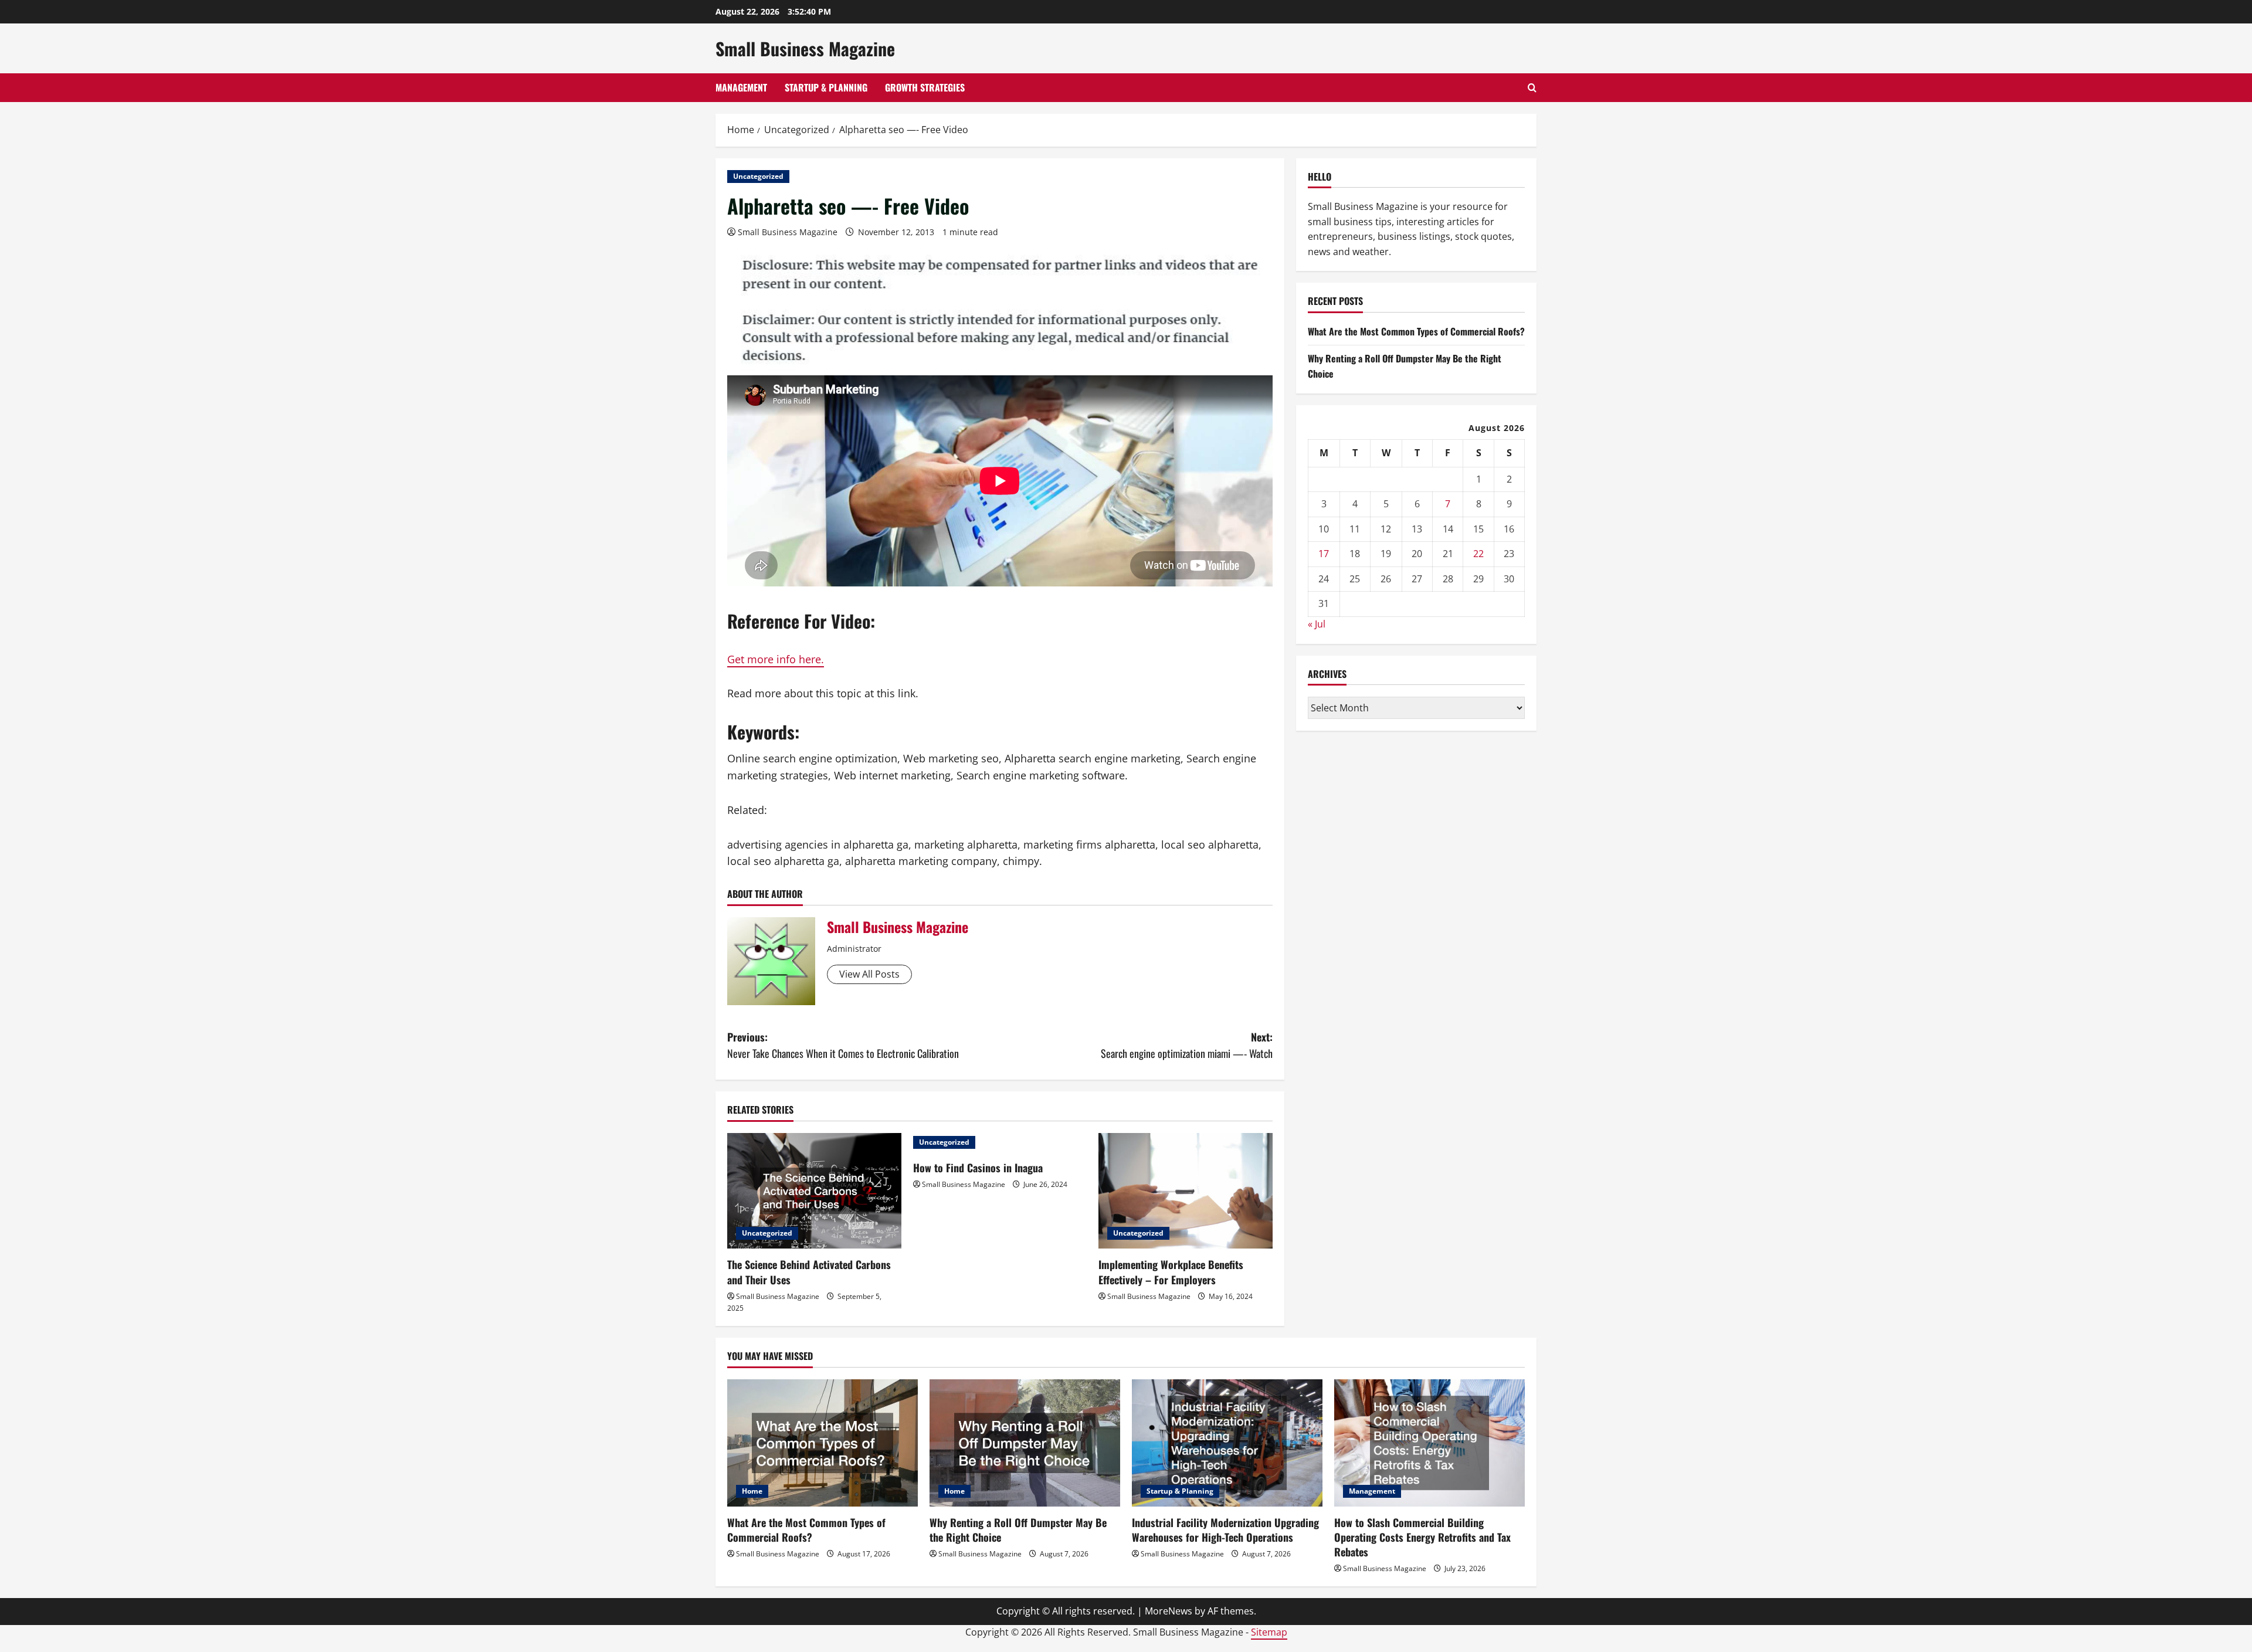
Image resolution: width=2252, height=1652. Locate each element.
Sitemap (1269, 1632)
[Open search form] (1532, 88)
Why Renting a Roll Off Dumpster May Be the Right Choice (1018, 1530)
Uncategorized (758, 176)
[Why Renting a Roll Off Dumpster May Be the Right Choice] (1025, 1443)
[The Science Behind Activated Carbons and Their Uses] (814, 1191)
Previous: (843, 1045)
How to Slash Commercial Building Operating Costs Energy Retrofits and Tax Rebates (1422, 1537)
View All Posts (869, 974)
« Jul (1317, 624)
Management (741, 87)
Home (752, 1491)
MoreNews (1169, 1611)
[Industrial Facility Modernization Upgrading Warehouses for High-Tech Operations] (1227, 1443)
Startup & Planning (826, 87)
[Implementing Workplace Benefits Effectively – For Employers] (1186, 1191)
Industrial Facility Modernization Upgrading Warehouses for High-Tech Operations (1225, 1530)
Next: (1187, 1045)
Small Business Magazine (805, 48)
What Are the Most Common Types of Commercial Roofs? (1416, 331)
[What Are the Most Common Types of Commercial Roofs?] (823, 1443)
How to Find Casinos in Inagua (978, 1168)
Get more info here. (776, 659)
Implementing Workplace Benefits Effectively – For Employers (1171, 1272)
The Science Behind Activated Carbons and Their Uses (809, 1272)
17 (1324, 554)
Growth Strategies (925, 87)
